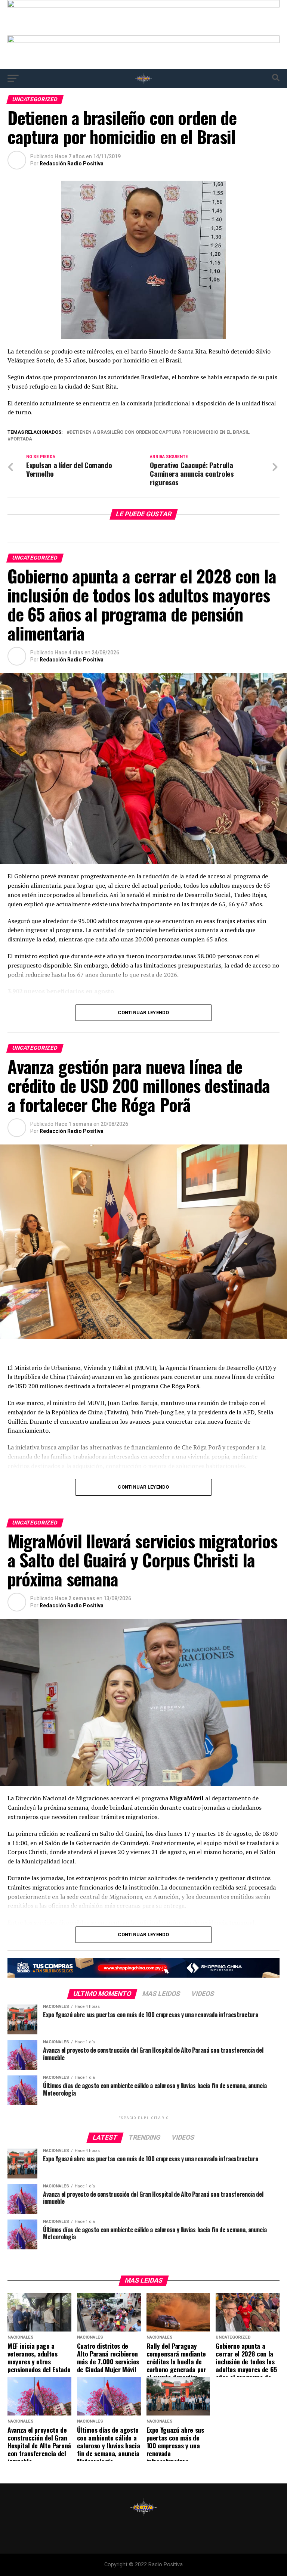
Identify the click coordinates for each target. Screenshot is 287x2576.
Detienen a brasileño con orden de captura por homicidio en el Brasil (160, 432)
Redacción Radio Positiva (72, 163)
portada (21, 439)
